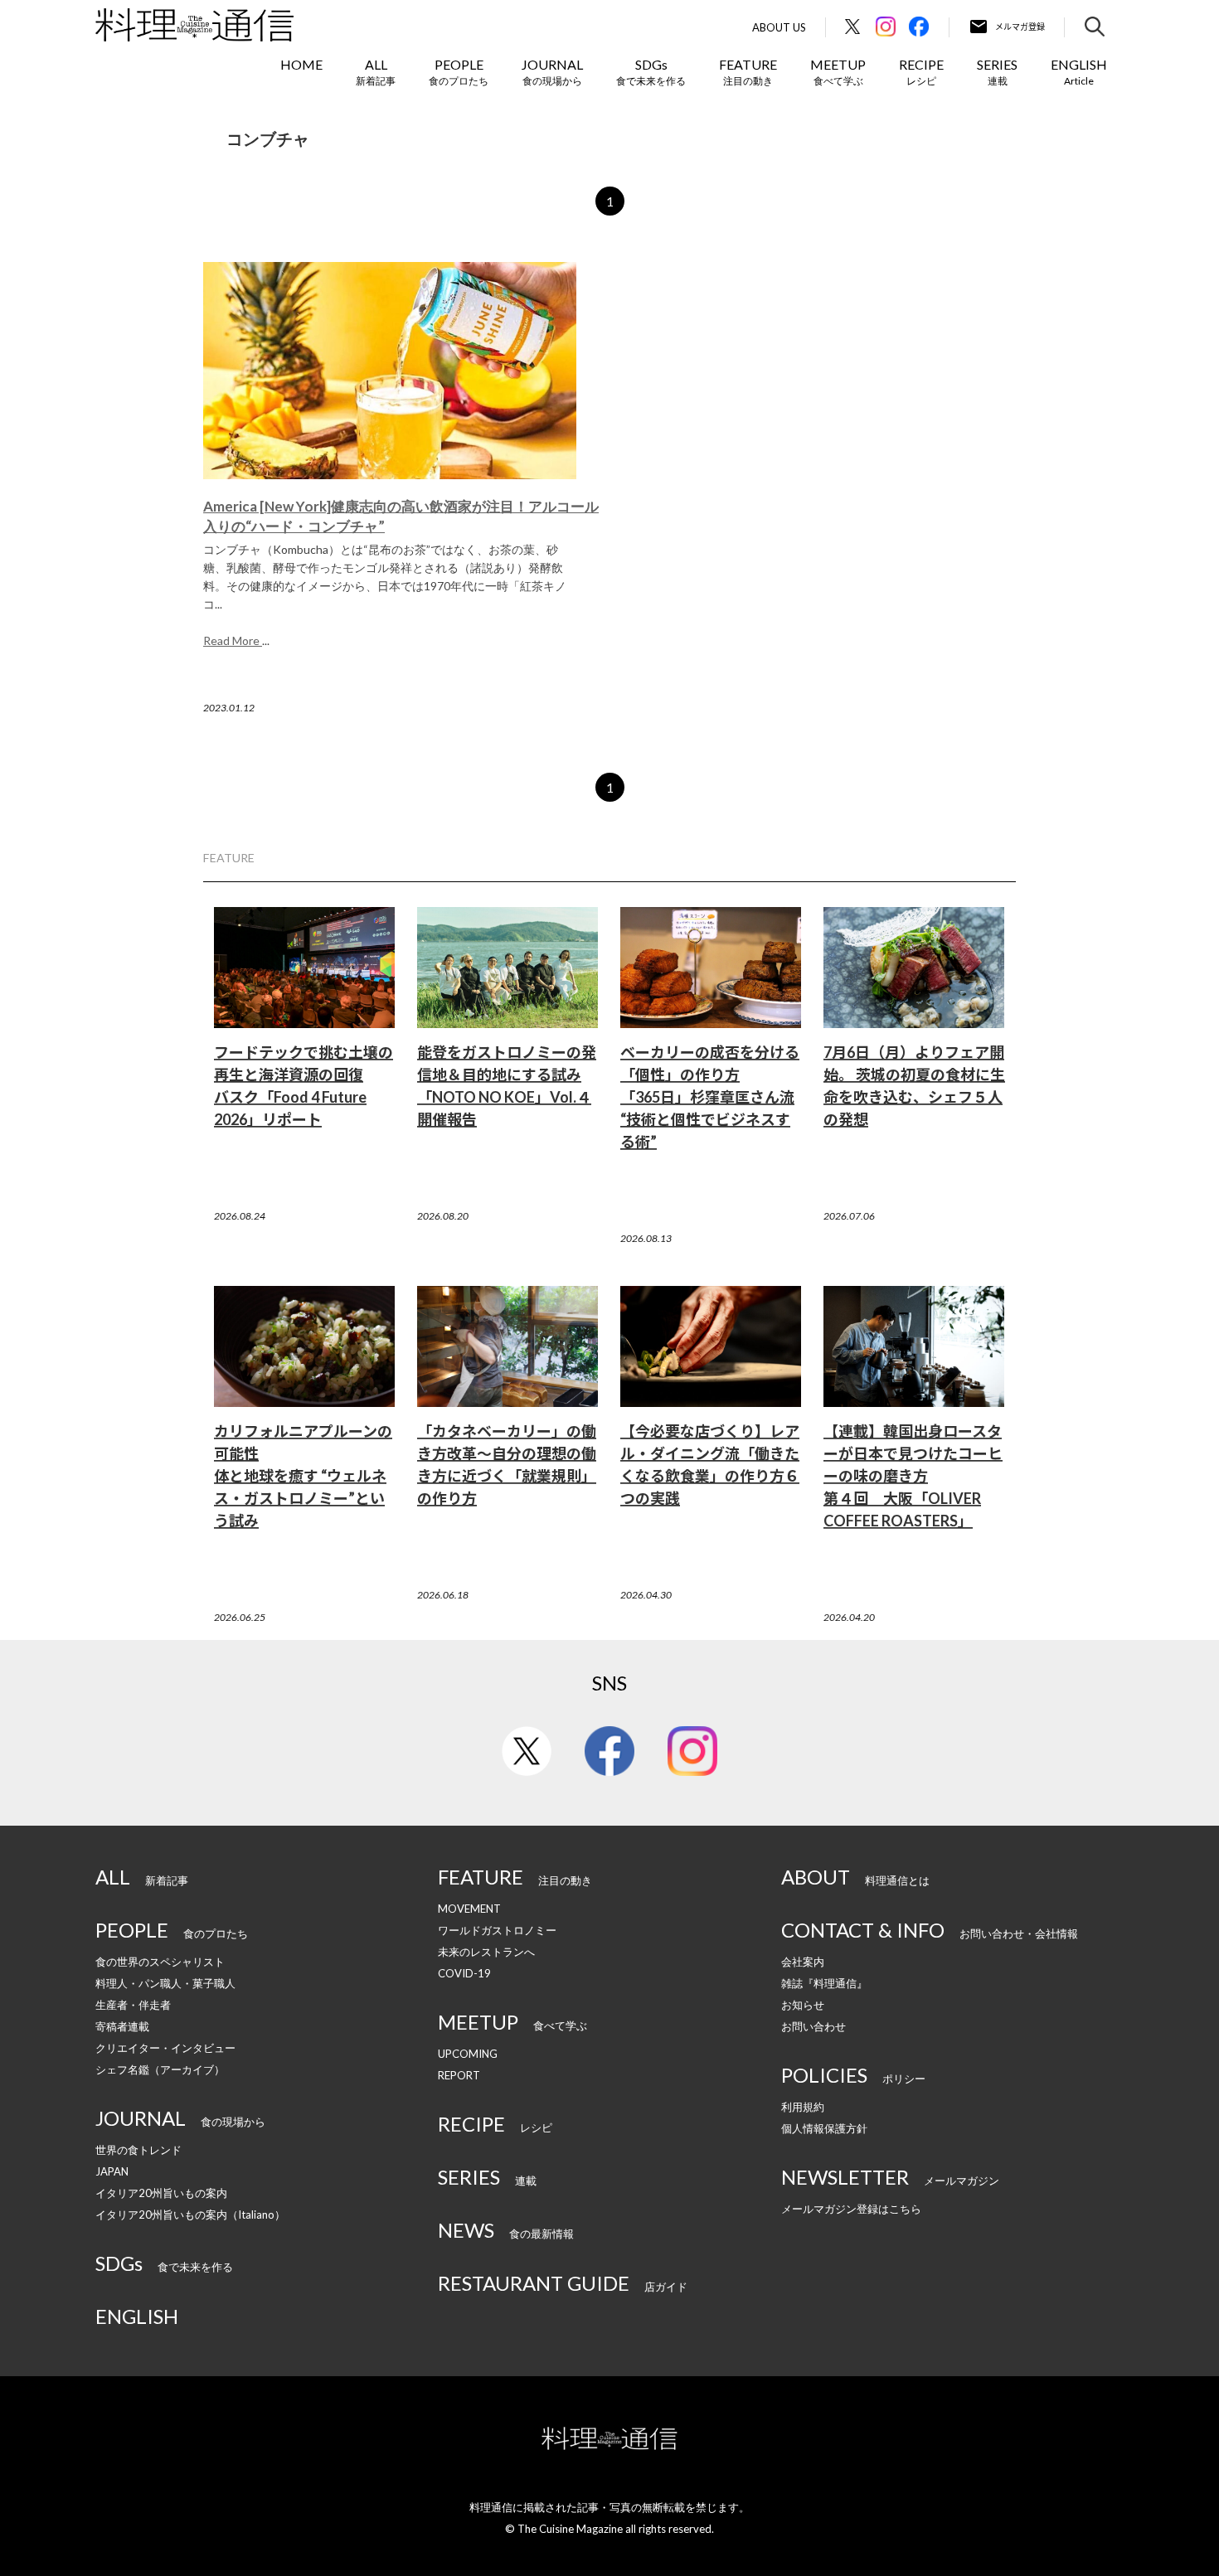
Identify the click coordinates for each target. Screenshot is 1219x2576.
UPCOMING (468, 2054)
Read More (233, 640)
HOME (301, 64)
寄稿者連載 (122, 2026)
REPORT (459, 2075)
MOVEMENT (469, 1909)
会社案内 (803, 1962)
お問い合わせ (813, 2026)
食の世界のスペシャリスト (160, 1962)
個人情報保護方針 (824, 2128)
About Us (779, 28)
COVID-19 (464, 1973)
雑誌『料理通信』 (824, 1983)
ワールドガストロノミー (497, 1930)
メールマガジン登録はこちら (851, 2209)
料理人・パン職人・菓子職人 (165, 1983)
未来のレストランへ (486, 1952)
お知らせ (803, 2005)
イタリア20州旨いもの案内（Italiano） (190, 2215)
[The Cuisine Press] (194, 25)
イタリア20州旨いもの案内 (161, 2193)
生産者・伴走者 (133, 2005)
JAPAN (112, 2171)
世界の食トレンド (138, 2150)
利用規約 (803, 2107)
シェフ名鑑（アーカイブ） (160, 2069)
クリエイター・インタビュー (165, 2048)
